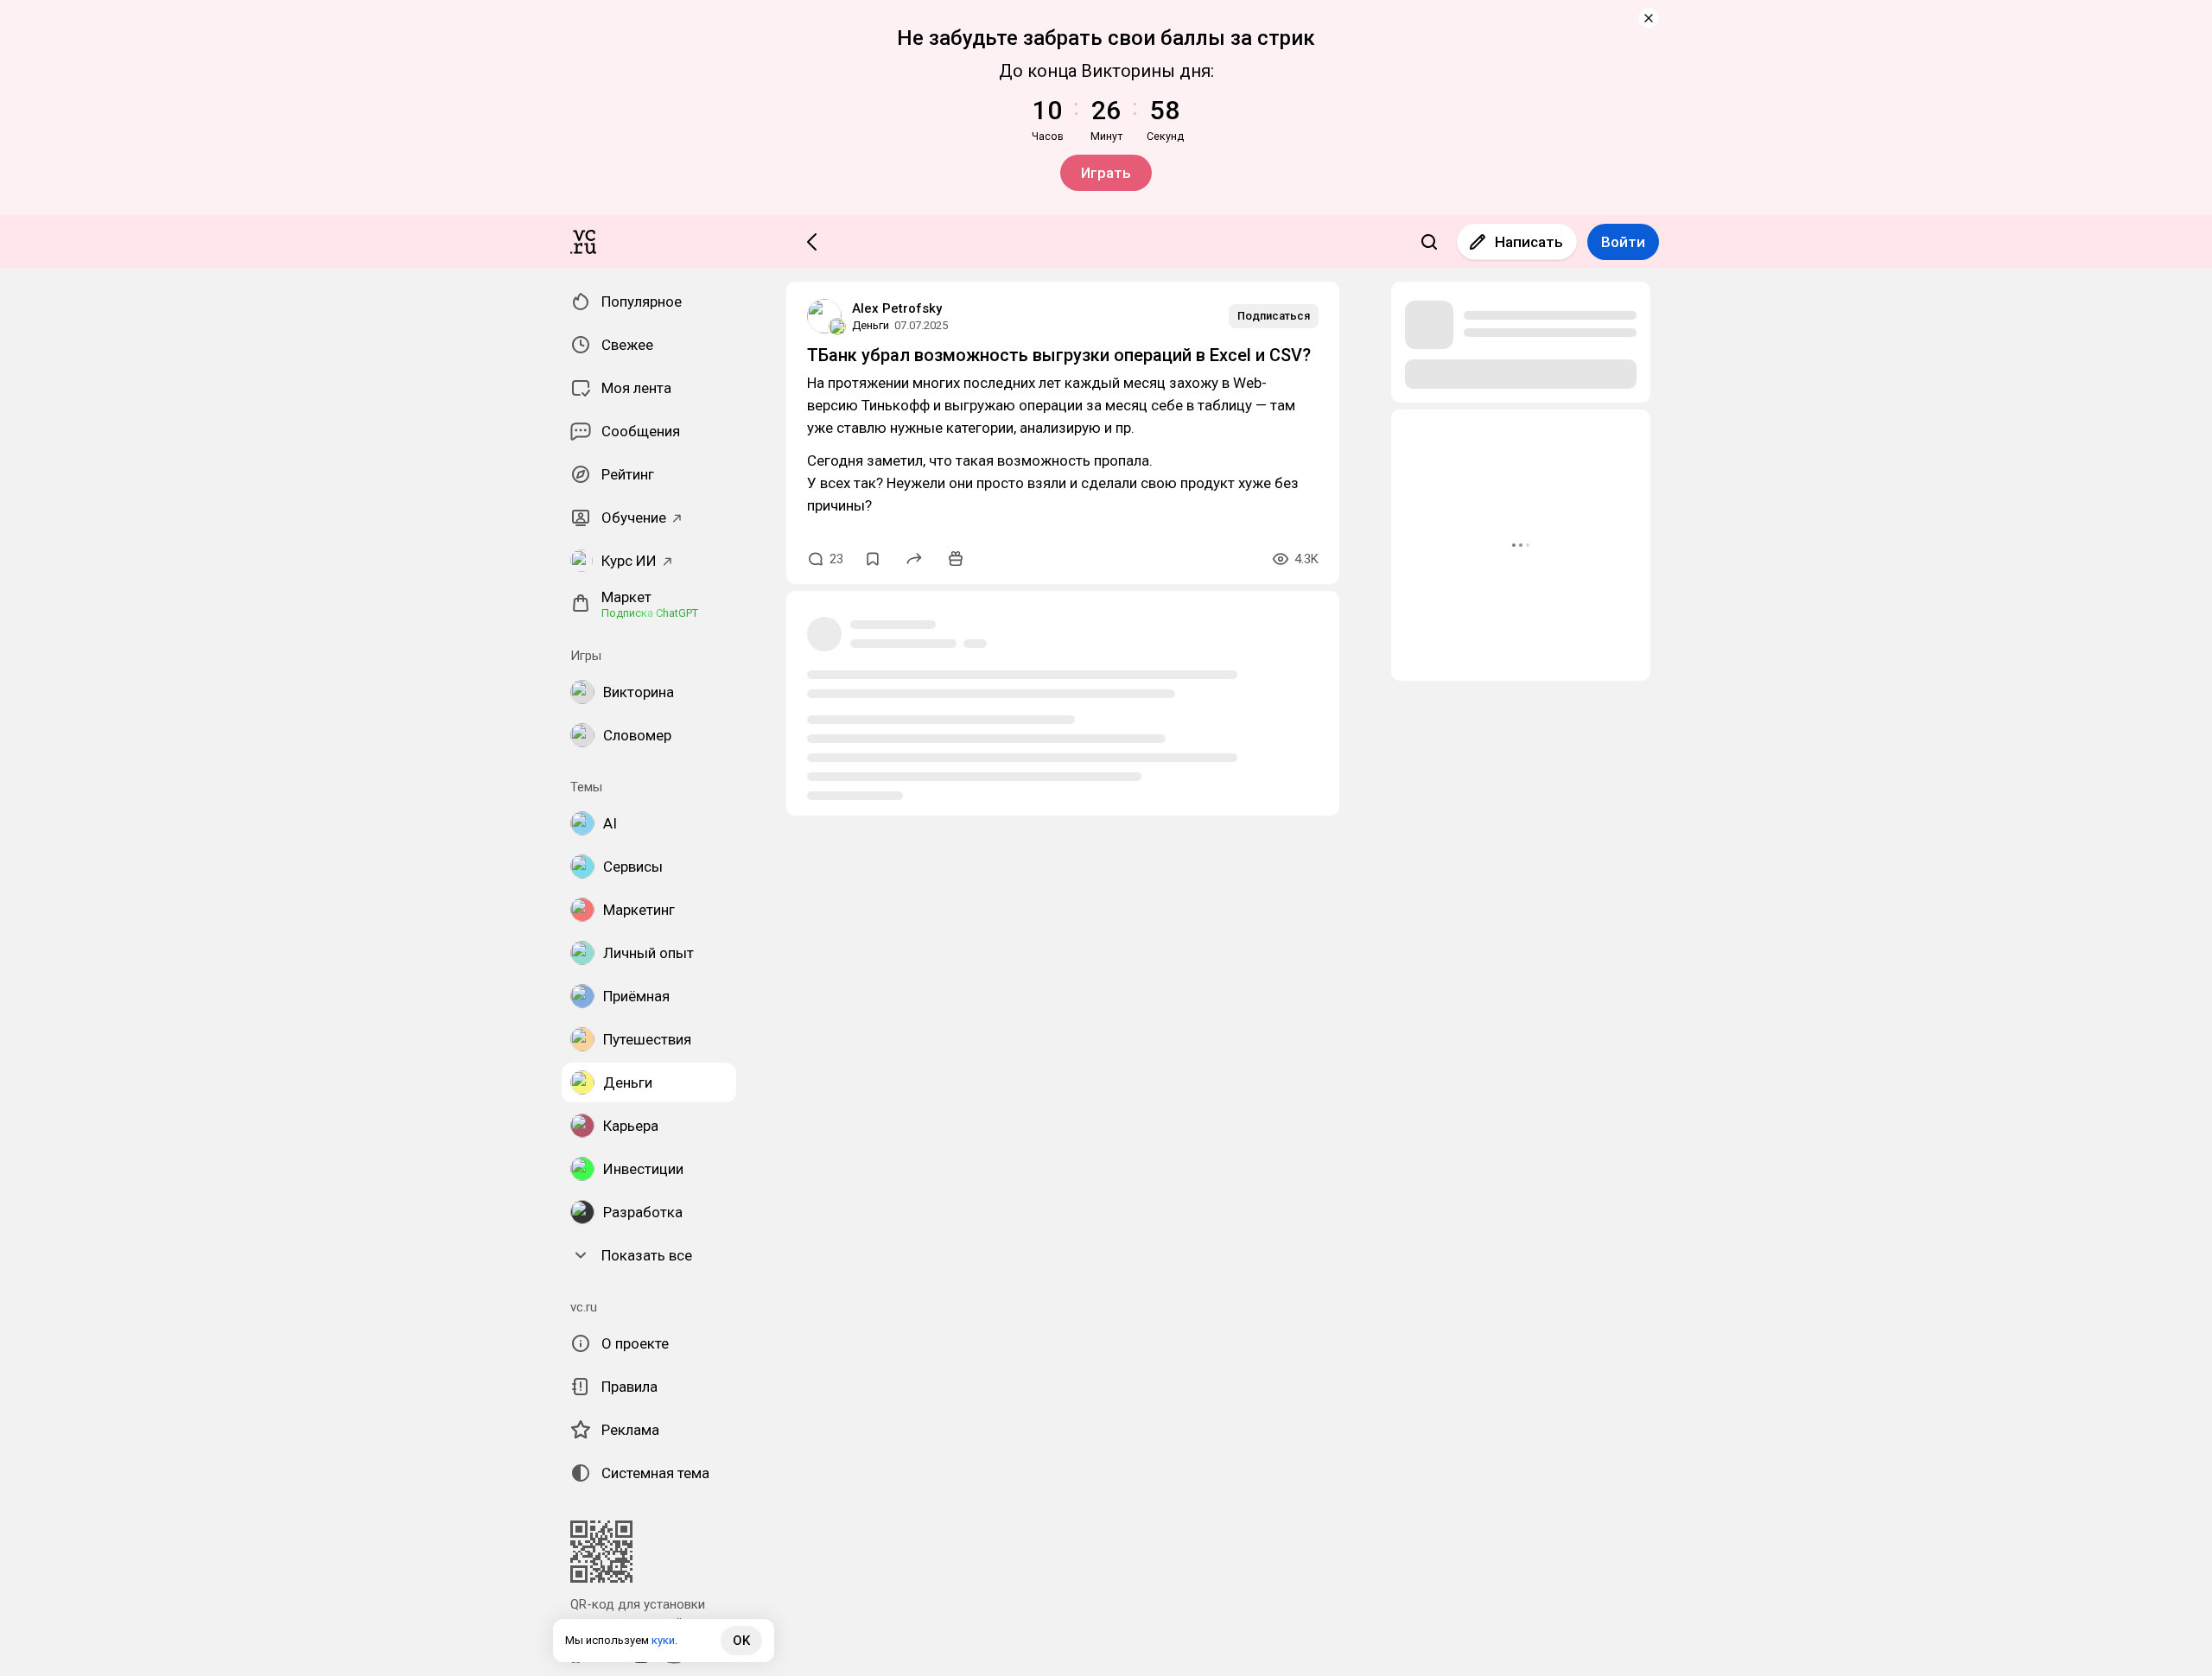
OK (741, 1641)
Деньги (871, 325)
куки (663, 1640)
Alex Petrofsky (897, 308)
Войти (1623, 242)
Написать (1529, 242)
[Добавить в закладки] (873, 559)
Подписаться (1274, 316)
